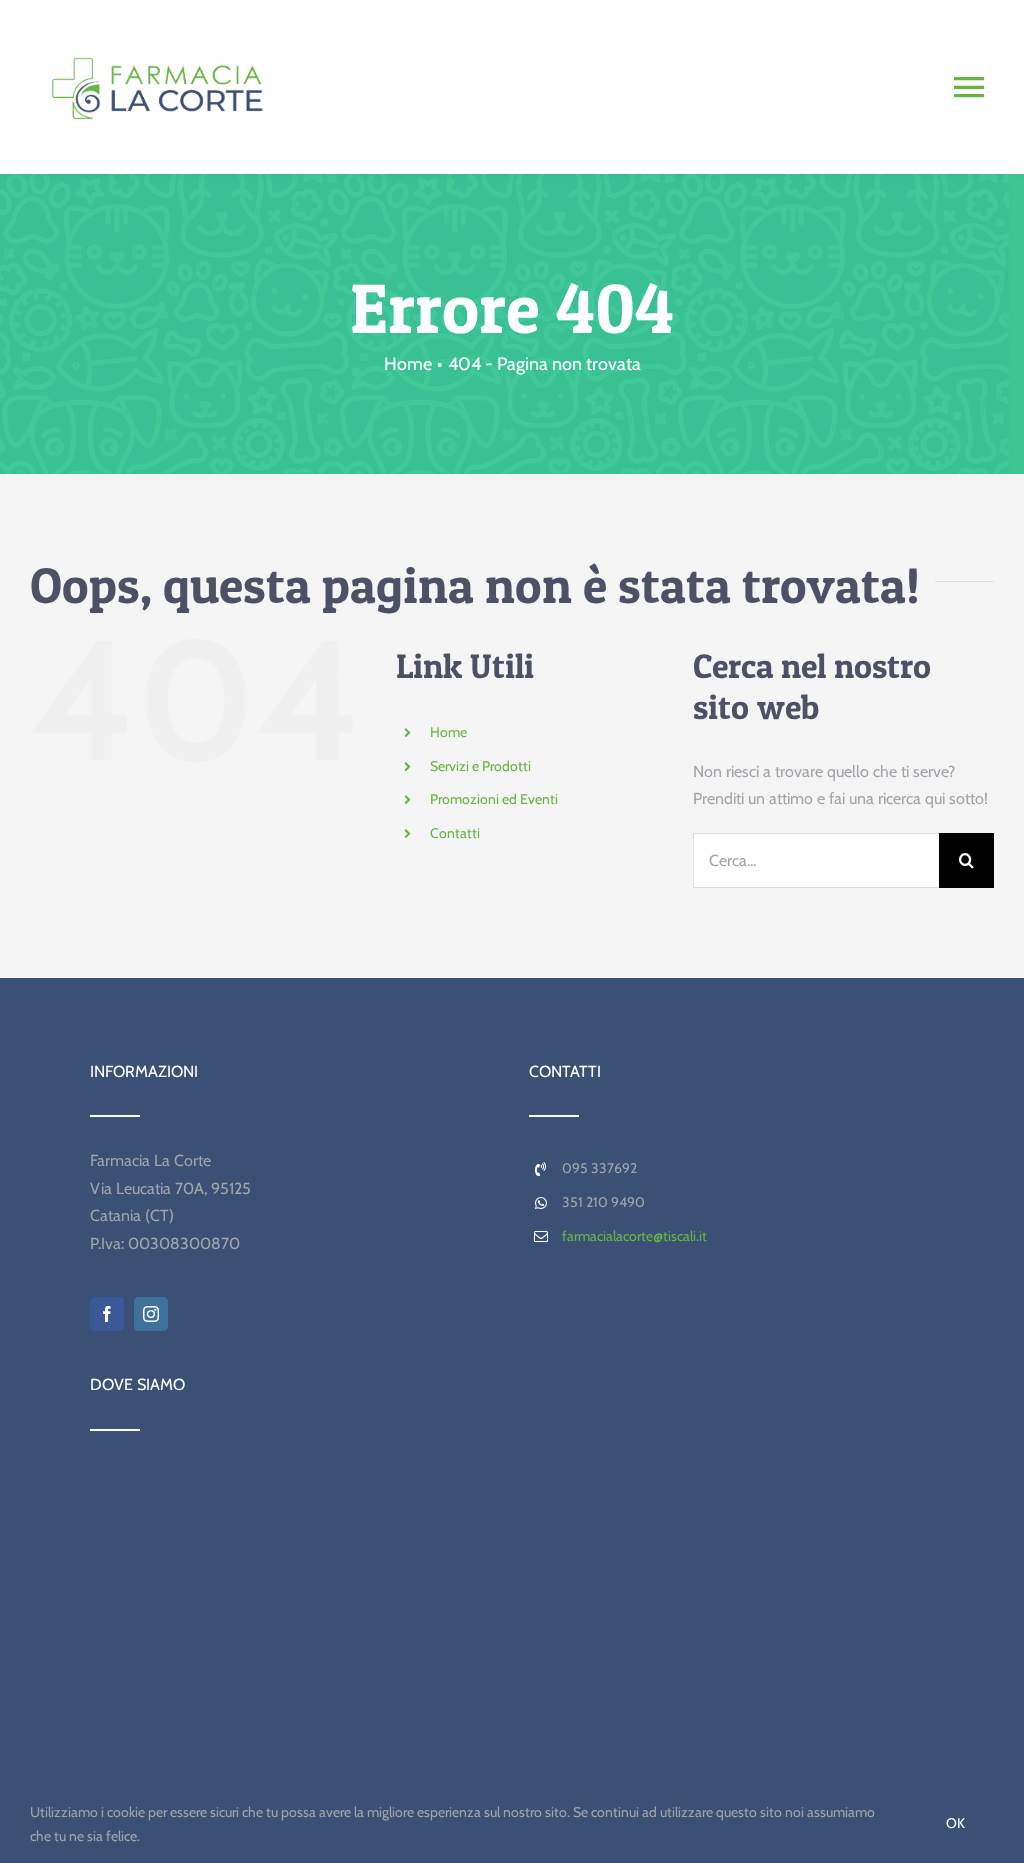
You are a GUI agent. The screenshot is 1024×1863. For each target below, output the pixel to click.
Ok (955, 1823)
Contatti (455, 833)
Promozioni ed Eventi (494, 799)
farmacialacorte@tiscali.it (634, 1236)
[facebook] (107, 1314)
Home (448, 732)
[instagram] (151, 1314)
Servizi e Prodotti (480, 766)
